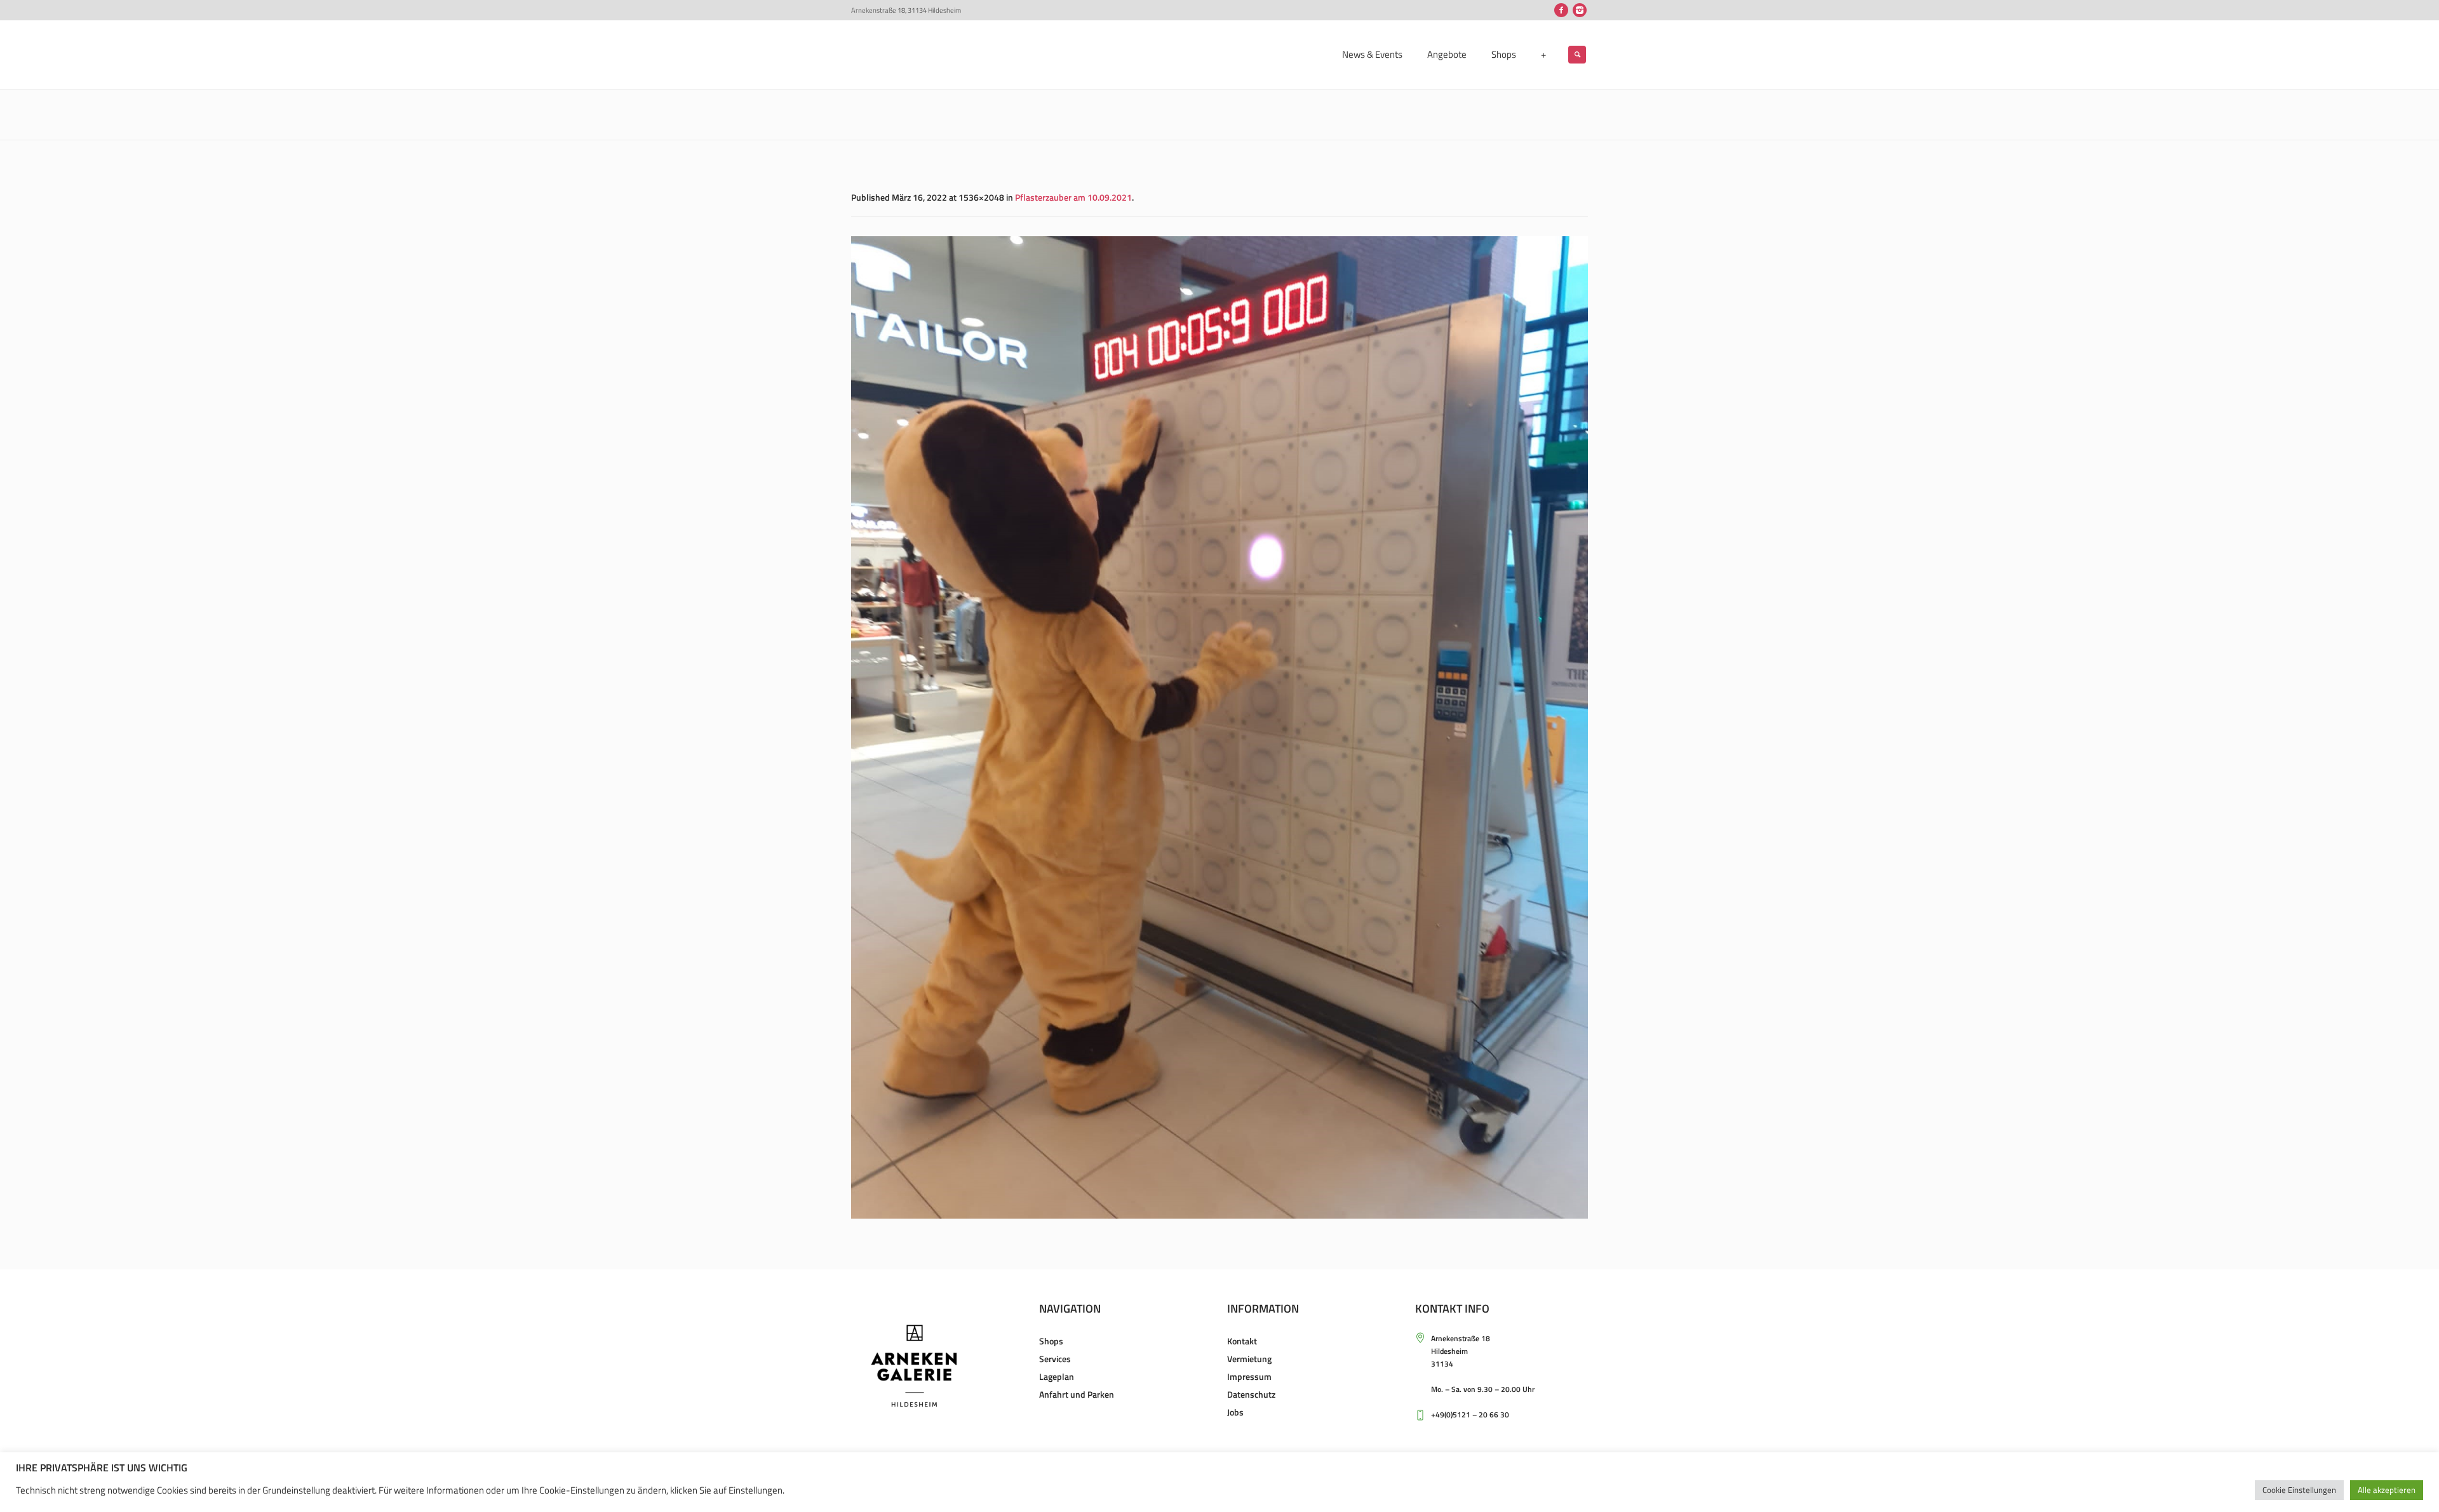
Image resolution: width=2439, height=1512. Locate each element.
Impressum (1249, 1376)
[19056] (1219, 727)
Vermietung (1249, 1359)
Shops (1051, 1341)
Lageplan (1057, 1376)
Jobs (1235, 1412)
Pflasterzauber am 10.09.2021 (1073, 197)
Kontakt (1242, 1341)
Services (1055, 1359)
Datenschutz (1251, 1394)
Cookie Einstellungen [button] (2299, 1490)
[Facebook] (1561, 10)
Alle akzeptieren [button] (2387, 1490)
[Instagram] (1580, 10)
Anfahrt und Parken (1077, 1394)
